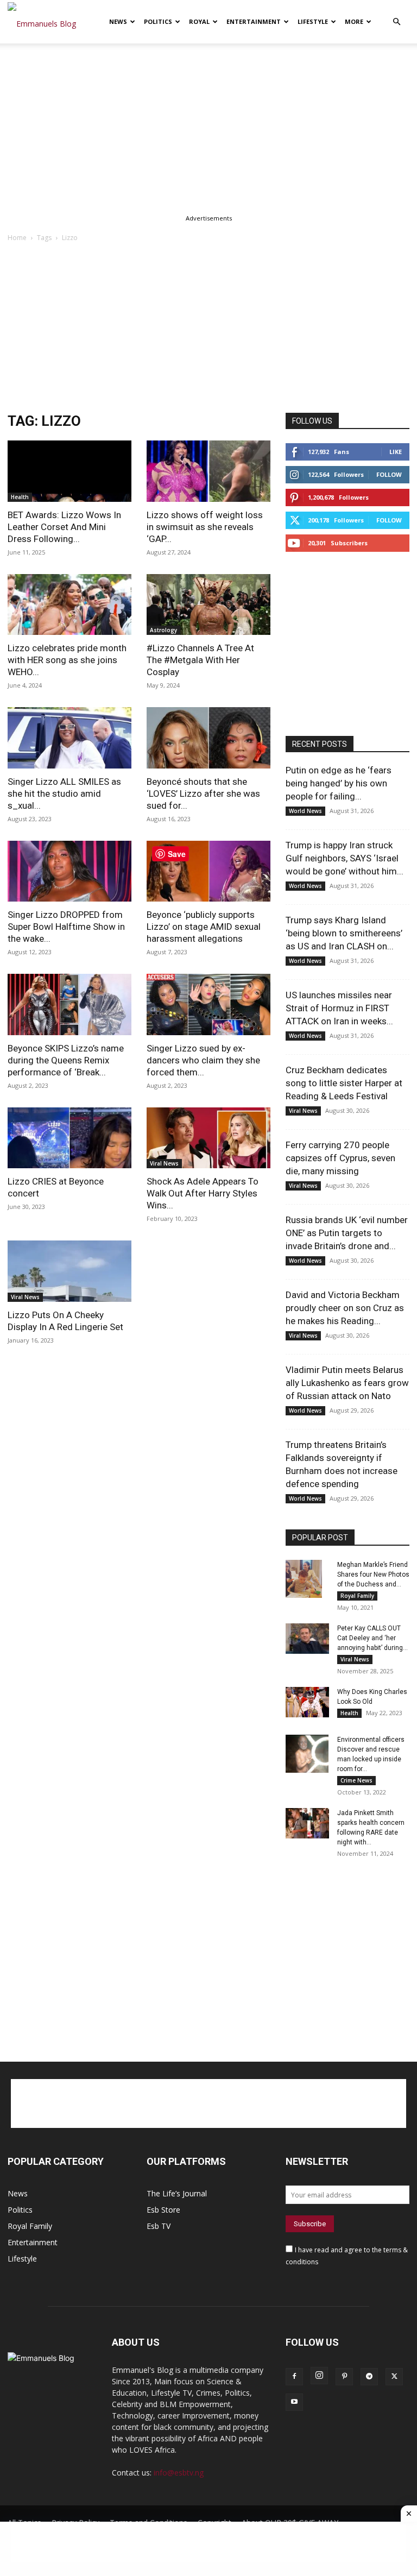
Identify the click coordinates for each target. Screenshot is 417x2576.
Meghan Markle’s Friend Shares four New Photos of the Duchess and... (373, 1574)
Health (20, 497)
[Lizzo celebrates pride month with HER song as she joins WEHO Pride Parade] (69, 605)
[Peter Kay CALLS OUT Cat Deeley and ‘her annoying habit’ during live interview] (307, 1639)
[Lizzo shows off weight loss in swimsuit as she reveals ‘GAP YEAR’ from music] (208, 471)
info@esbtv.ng (179, 2473)
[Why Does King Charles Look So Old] (307, 1702)
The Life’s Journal (177, 2193)
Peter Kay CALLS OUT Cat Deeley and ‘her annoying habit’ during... (372, 1638)
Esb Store (163, 2210)
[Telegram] (369, 2377)
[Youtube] (294, 2402)
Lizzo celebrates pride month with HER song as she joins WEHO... (67, 660)
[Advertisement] (208, 124)
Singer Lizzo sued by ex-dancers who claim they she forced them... (203, 1060)
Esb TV (159, 2226)
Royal (199, 21)
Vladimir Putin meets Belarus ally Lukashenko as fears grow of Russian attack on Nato (347, 1383)
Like (396, 452)
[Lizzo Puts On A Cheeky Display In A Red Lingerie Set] (69, 1271)
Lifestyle (313, 21)
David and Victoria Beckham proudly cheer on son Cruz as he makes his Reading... (345, 1308)
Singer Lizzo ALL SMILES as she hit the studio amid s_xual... (64, 793)
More (354, 21)
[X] (394, 2377)
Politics (158, 21)
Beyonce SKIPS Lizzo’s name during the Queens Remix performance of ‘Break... (66, 1060)
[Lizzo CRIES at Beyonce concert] (69, 1138)
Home (17, 238)
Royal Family (357, 1596)
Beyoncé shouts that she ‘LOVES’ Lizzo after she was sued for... (203, 793)
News (118, 21)
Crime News (356, 1780)
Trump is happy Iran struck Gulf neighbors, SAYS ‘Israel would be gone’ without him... (345, 858)
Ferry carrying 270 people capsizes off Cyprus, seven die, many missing (340, 1158)
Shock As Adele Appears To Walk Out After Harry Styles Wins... (203, 1193)
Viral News (164, 1163)
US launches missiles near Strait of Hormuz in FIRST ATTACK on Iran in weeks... (339, 1008)
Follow (389, 474)
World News (305, 811)
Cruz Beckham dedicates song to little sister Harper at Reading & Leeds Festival (344, 1083)
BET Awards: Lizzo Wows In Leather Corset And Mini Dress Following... (64, 527)
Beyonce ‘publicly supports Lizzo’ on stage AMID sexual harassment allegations (204, 927)
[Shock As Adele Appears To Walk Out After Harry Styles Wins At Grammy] (208, 1138)
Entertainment (254, 21)
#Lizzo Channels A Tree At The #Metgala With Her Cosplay (200, 660)
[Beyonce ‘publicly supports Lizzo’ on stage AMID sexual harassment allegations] (208, 871)
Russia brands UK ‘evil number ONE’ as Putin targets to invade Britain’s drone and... (347, 1233)
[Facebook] (294, 2377)
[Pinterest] (344, 2377)
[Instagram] (319, 2376)
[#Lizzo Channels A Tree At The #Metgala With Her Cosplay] (208, 605)
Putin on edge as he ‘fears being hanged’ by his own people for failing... (339, 783)
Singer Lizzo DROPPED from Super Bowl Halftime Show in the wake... (66, 927)
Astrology (163, 630)
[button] (396, 22)
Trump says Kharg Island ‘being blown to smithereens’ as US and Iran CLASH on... (344, 933)
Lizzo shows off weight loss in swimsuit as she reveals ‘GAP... (205, 527)
